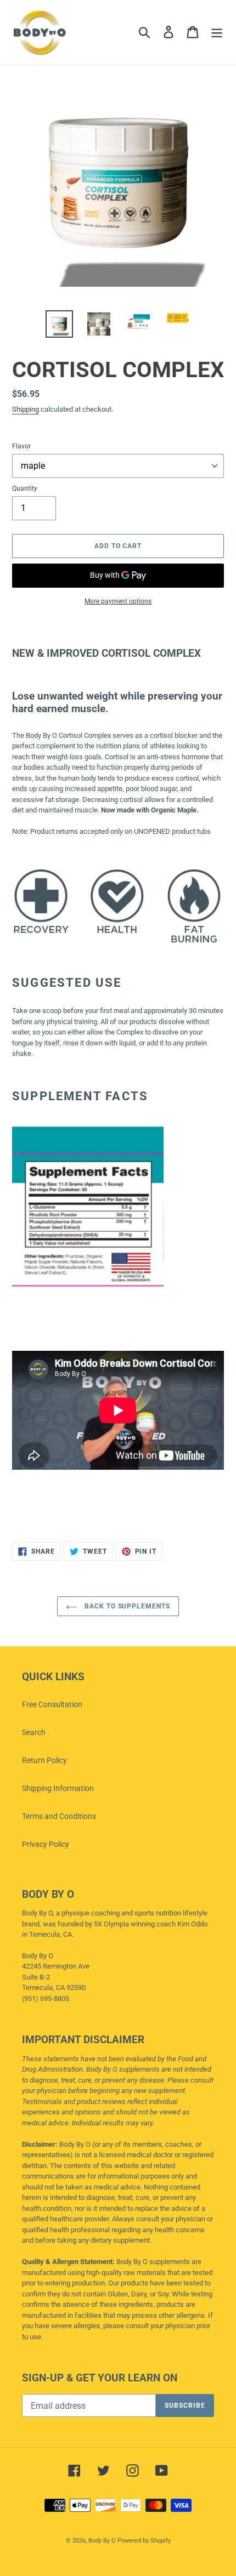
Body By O (102, 2541)
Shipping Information (58, 1788)
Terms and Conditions (59, 1816)
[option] (59, 324)
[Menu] (217, 32)
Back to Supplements (126, 1606)
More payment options (118, 601)
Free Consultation (52, 1704)
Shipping (26, 409)
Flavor (21, 446)
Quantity (25, 488)
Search (34, 1732)
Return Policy (44, 1760)
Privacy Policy (46, 1844)
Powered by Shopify (144, 2541)
